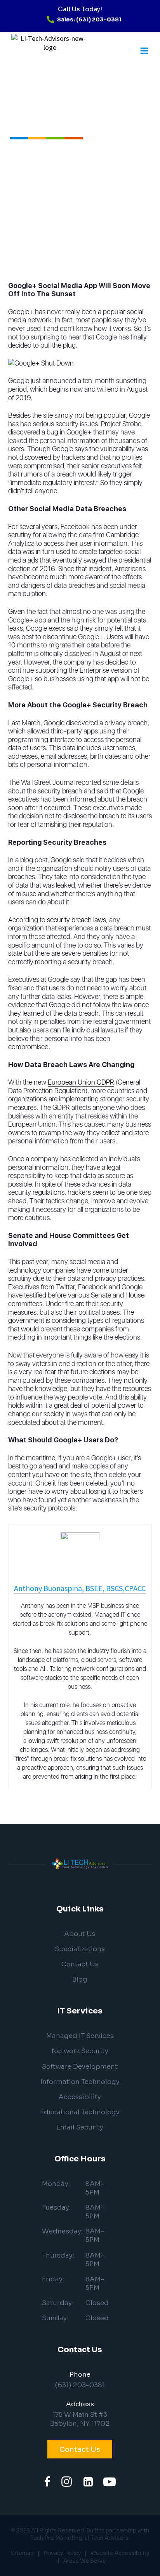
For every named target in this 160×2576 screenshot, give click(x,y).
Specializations (80, 1949)
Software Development (80, 2067)
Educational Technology (80, 2112)
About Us (80, 1934)
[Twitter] (67, 2482)
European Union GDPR (81, 1082)
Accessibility (80, 2097)
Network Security (80, 2051)
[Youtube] (110, 2482)
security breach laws (77, 920)
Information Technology (80, 2082)
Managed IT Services (80, 2036)
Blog (80, 1979)
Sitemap (22, 2553)
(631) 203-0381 (80, 2385)
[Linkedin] (88, 2482)
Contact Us (80, 1964)
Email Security (80, 2127)
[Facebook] (47, 2482)
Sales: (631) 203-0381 (89, 19)
